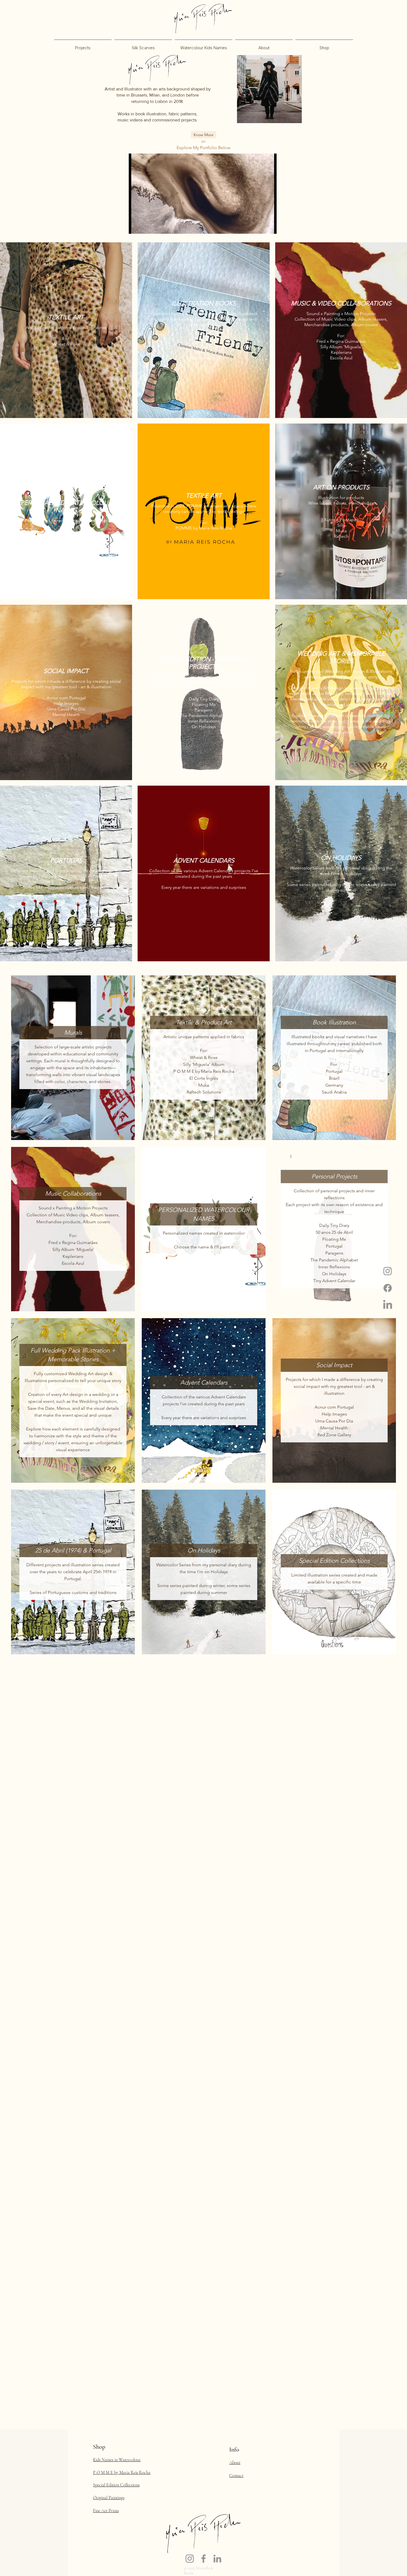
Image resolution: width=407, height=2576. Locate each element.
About (235, 2463)
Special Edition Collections (116, 2485)
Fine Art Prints (106, 2511)
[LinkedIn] (388, 1305)
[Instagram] (388, 1271)
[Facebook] (388, 1288)
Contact (236, 2476)
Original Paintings (109, 2498)
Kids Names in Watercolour (117, 2460)
